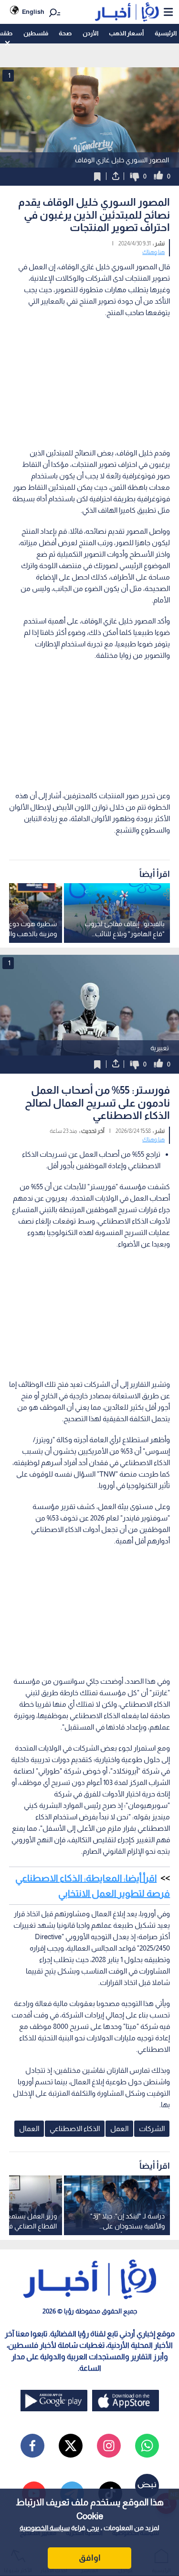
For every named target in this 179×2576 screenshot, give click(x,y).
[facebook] (32, 2446)
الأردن (90, 33)
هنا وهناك (153, 252)
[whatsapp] (147, 2446)
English (33, 12)
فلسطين (36, 33)
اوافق (90, 2558)
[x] (71, 2446)
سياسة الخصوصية (45, 2528)
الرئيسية (166, 33)
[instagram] (109, 2446)
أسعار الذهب (126, 33)
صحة (65, 33)
